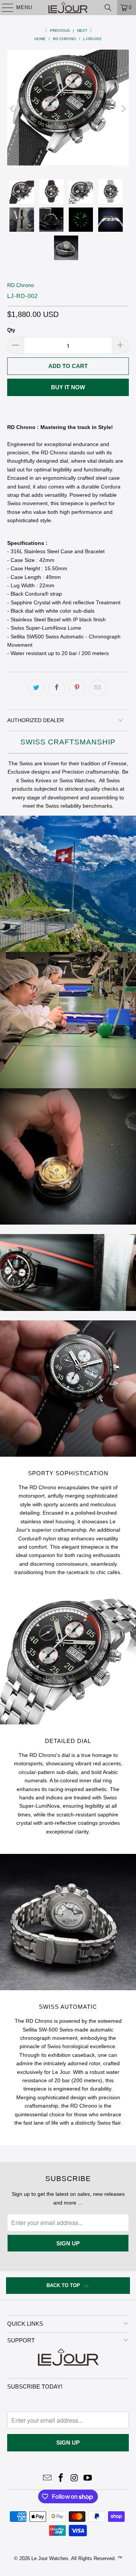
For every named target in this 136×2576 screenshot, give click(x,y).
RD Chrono (21, 285)
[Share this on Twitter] (36, 688)
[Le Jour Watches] (68, 8)
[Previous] (13, 109)
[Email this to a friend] (97, 688)
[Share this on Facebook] (57, 688)
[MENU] (4, 8)
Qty (11, 330)
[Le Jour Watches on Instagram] (74, 2478)
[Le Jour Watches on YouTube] (88, 2478)
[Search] (108, 8)
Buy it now (68, 387)
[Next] (123, 109)
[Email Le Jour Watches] (48, 2478)
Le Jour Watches (50, 2558)
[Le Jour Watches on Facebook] (61, 2478)
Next (83, 30)
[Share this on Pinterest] (77, 688)
